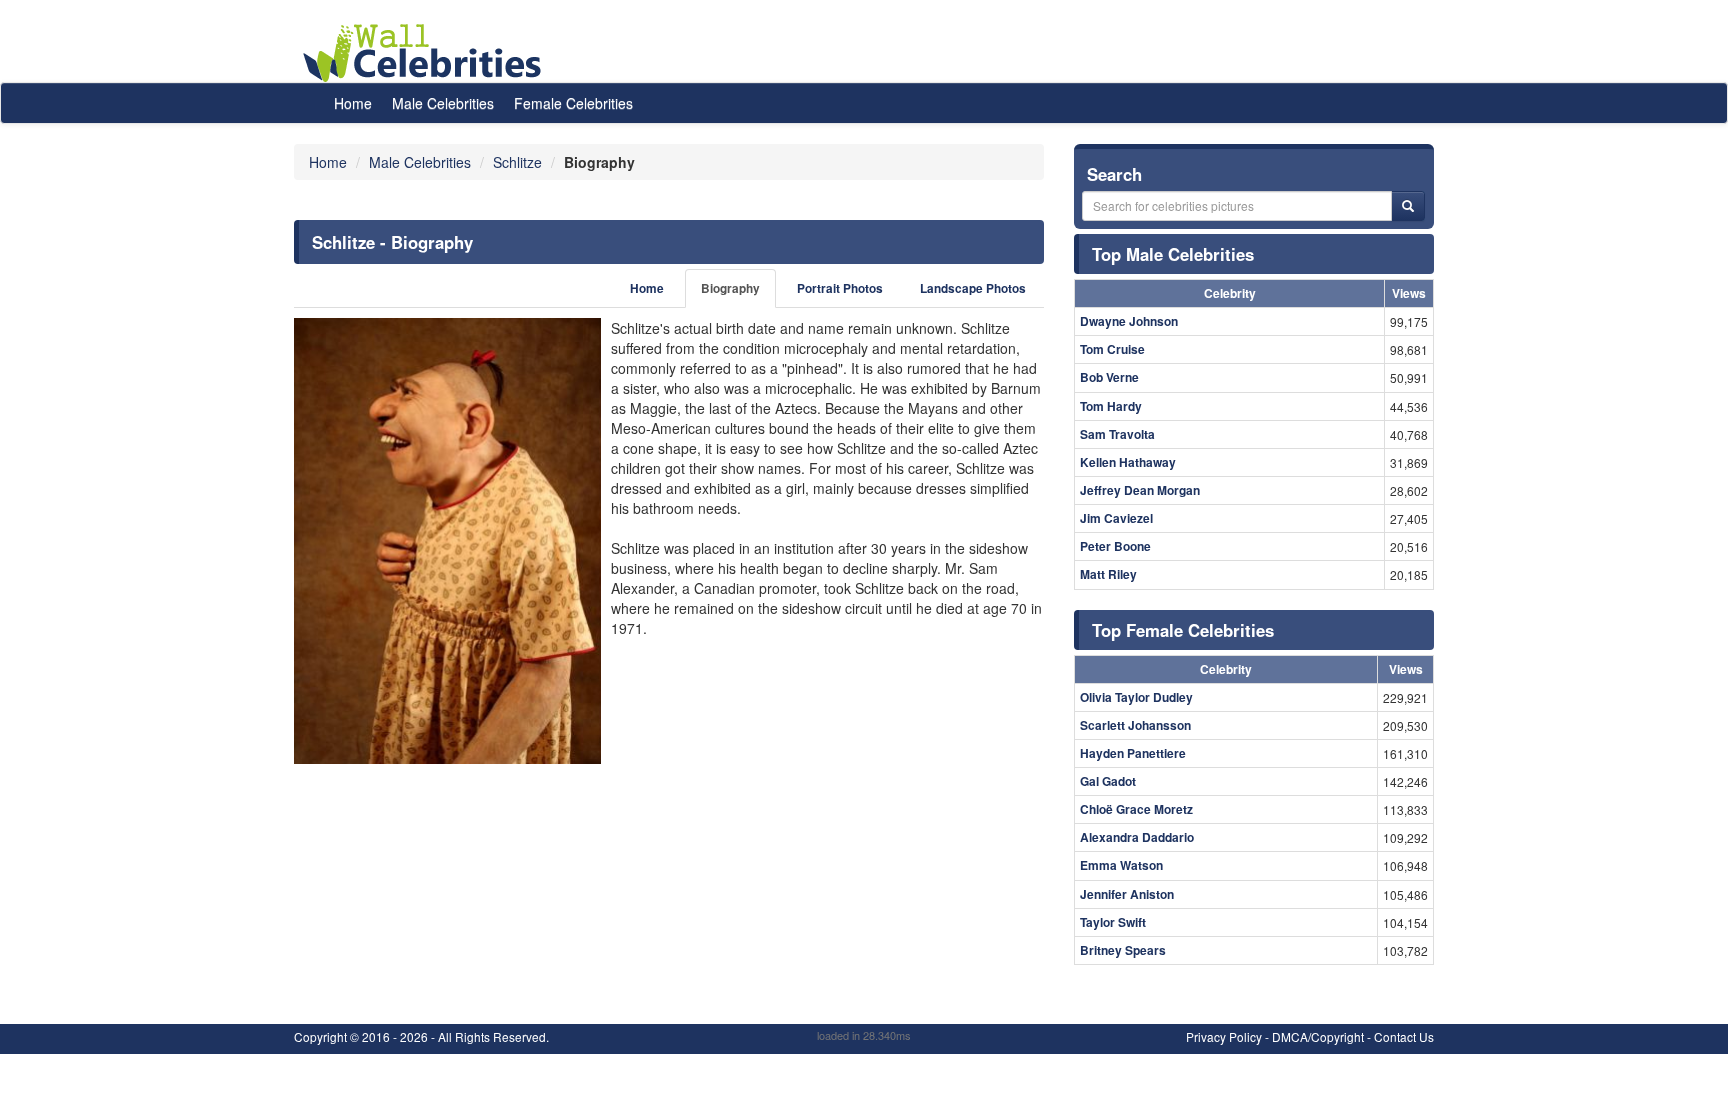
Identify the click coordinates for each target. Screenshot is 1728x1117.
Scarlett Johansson (1135, 725)
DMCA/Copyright (1318, 1036)
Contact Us (1404, 1036)
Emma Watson (1121, 865)
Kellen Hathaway (1128, 462)
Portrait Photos (840, 288)
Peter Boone (1115, 546)
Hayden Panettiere (1133, 753)
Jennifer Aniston (1127, 894)
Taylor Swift (1113, 922)
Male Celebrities (443, 103)
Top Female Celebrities (1183, 630)
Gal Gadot (1108, 781)
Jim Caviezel (1116, 518)
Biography (730, 288)
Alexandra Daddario (1137, 837)
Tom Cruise (1112, 349)
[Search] (1408, 206)
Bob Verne (1109, 377)
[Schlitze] (447, 541)
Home (353, 103)
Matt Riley (1108, 574)
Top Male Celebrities (1173, 254)
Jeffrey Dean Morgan (1140, 490)
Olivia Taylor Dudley (1136, 697)
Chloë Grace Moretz (1136, 809)
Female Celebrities (573, 103)
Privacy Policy (1224, 1036)
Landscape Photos (973, 288)
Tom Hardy (1111, 406)
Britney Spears (1123, 950)
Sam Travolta (1117, 434)
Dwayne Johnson (1129, 321)
